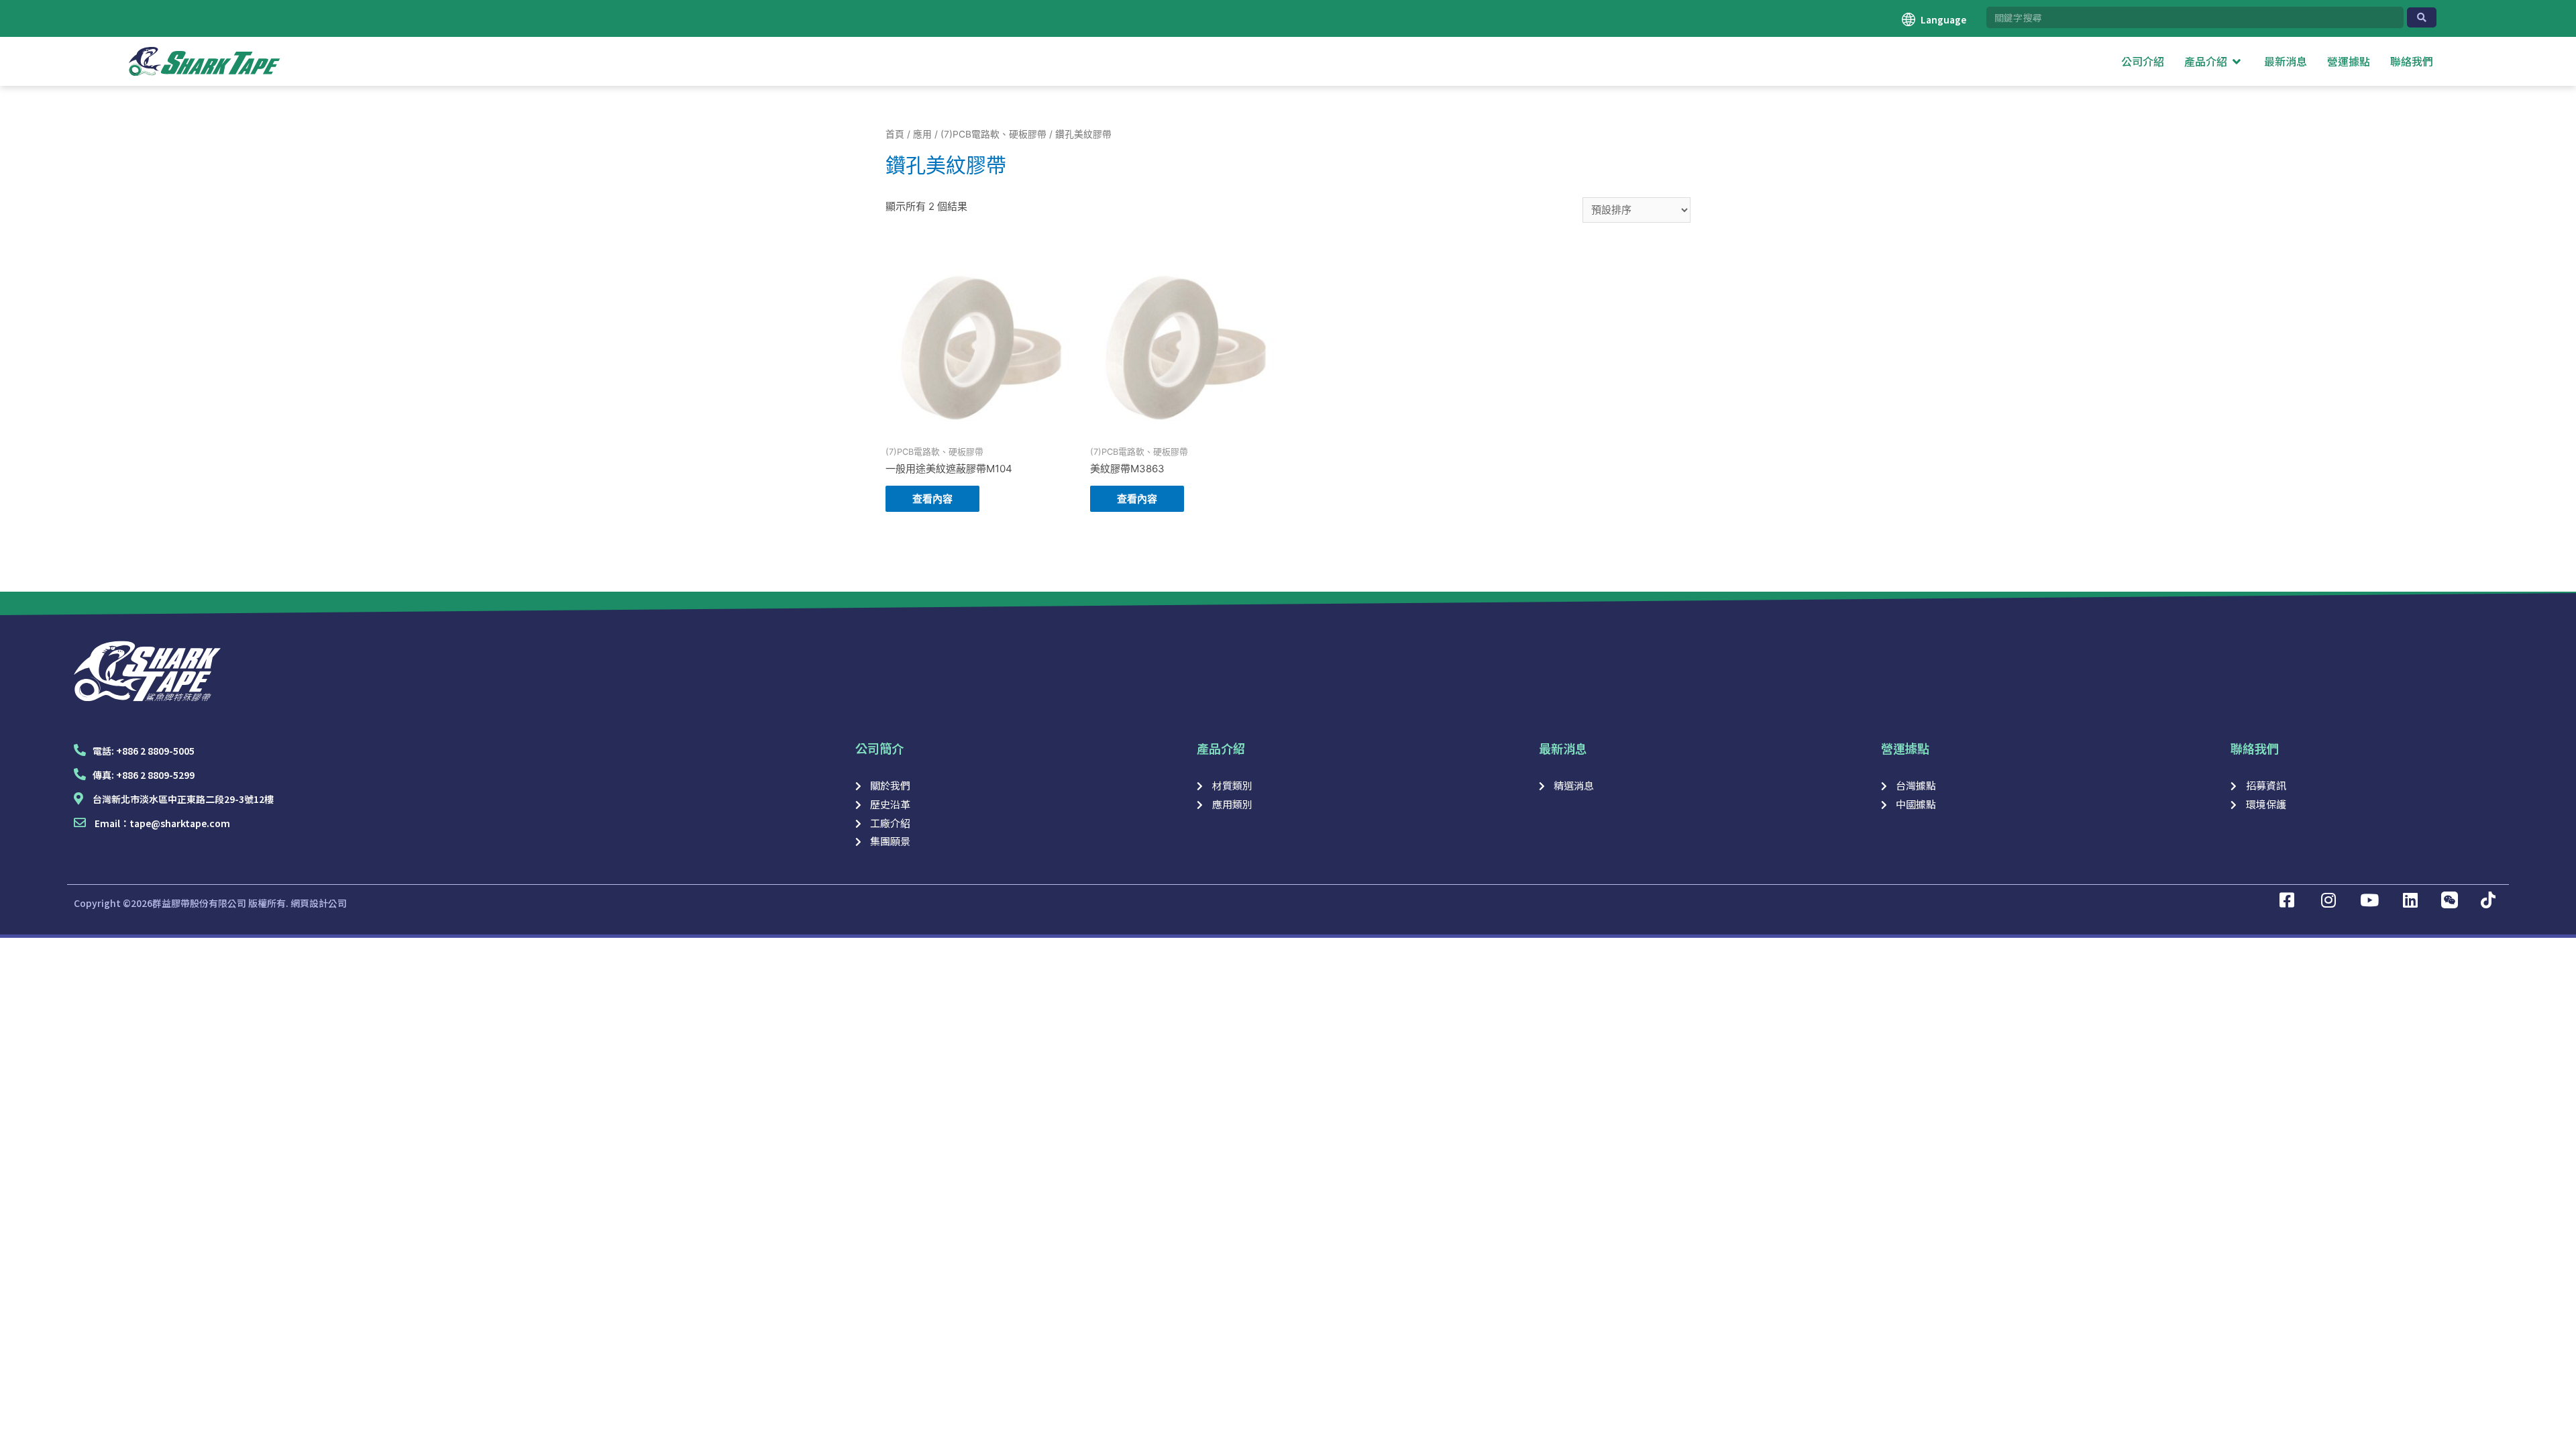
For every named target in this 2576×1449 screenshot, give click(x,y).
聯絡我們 (2255, 748)
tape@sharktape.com (180, 823)
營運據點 (1905, 748)
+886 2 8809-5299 (155, 775)
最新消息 (1563, 748)
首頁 (895, 134)
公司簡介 (879, 748)
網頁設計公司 (319, 903)
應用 (922, 134)
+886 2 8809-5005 (155, 751)
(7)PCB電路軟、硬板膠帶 (994, 134)
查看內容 (932, 499)
